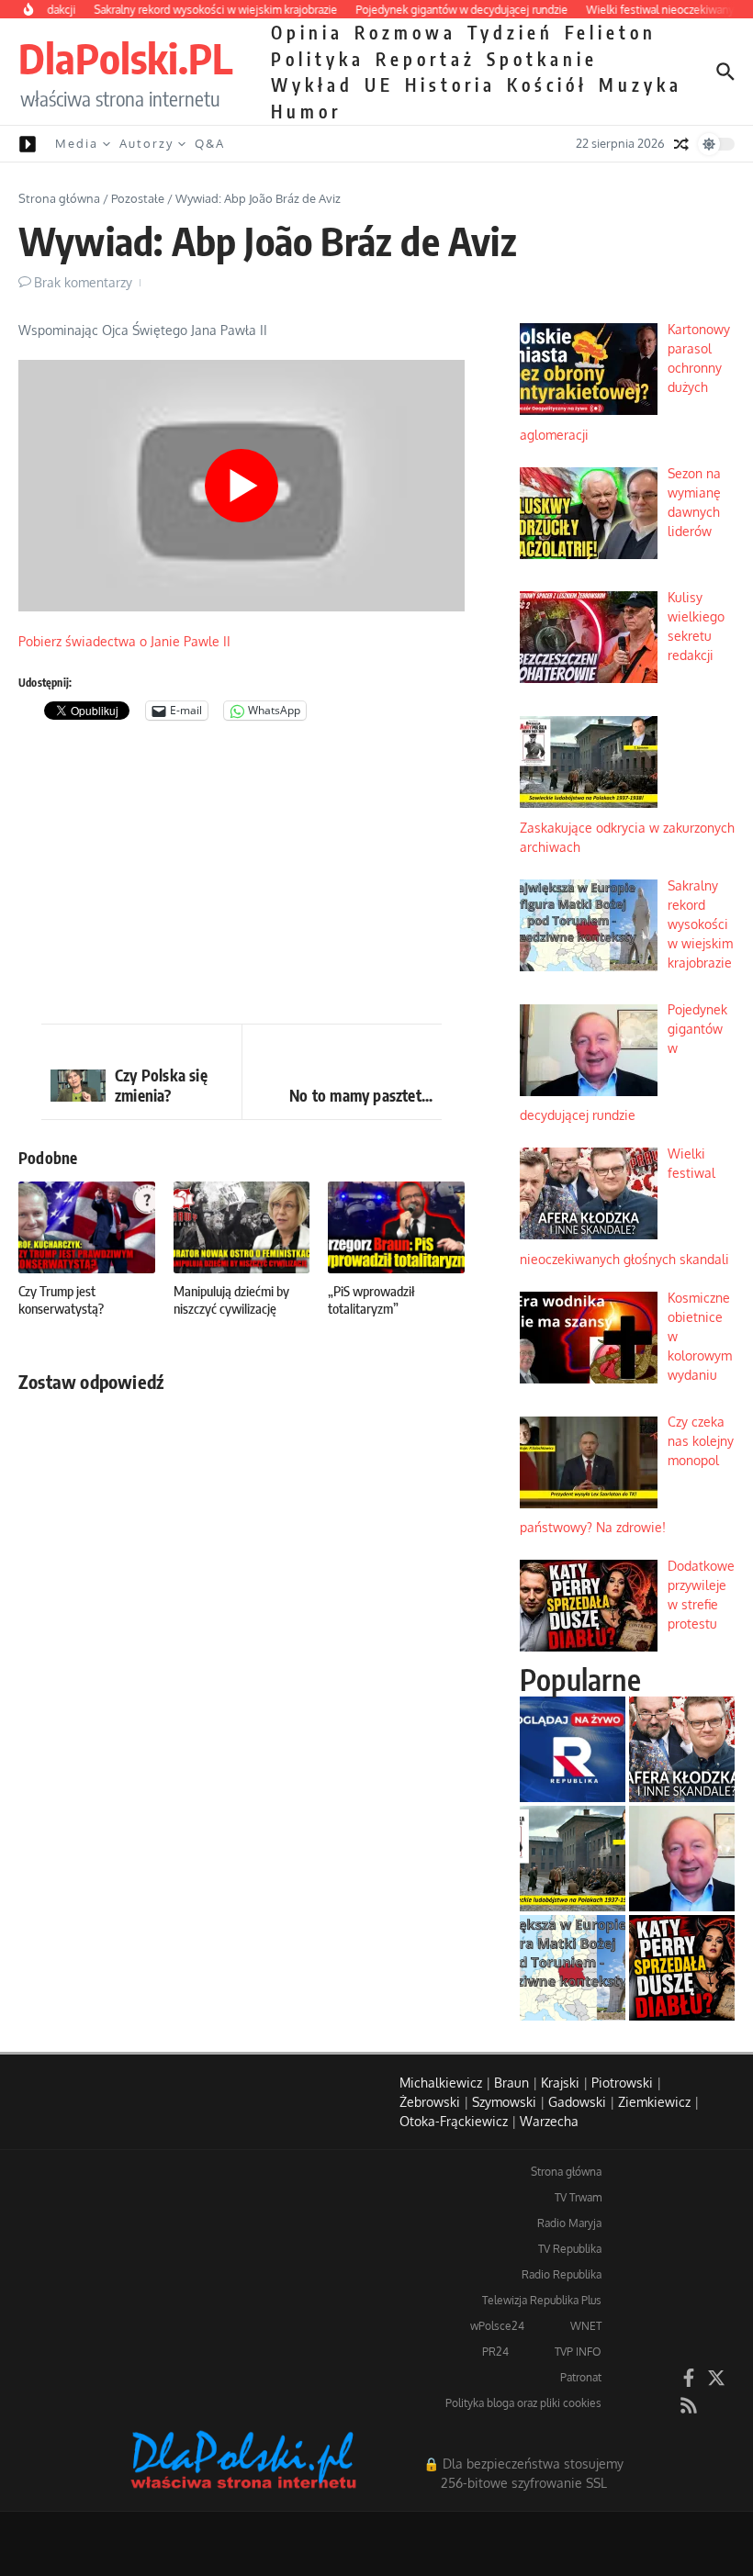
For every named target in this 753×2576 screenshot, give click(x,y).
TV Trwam (578, 2197)
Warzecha (549, 2121)
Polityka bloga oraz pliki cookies (523, 2403)
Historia (450, 84)
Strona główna (59, 198)
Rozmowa (405, 32)
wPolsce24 (497, 2326)
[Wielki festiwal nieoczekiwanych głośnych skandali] (682, 1749)
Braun (511, 2083)
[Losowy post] (681, 144)
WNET (586, 2326)
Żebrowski (430, 2102)
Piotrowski (622, 2083)
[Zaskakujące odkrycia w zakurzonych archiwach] (573, 1859)
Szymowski (504, 2102)
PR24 (495, 2352)
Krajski (560, 2083)
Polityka (318, 59)
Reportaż (426, 59)
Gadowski (577, 2102)
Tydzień (511, 32)
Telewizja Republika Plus (542, 2300)
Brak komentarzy (83, 282)
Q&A (210, 143)
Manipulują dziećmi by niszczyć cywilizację (231, 1300)
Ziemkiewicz (654, 2102)
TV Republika (570, 2249)
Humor (306, 111)
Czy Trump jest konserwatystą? (61, 1300)
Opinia (307, 32)
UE (379, 84)
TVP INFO (578, 2352)
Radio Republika (562, 2274)
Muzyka (641, 84)
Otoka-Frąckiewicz (454, 2121)
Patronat (581, 2377)
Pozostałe (138, 198)
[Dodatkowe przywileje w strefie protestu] (682, 1968)
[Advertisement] (242, 877)
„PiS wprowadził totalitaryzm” (371, 1300)
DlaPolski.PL (125, 58)
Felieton (611, 32)
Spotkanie (542, 59)
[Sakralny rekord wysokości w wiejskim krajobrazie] (573, 1968)
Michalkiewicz (441, 2083)
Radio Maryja (569, 2223)
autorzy (146, 143)
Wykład (312, 84)
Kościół (547, 84)
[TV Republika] (573, 1749)
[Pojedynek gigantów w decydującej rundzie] (682, 1859)
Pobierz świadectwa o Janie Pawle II (124, 641)
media (77, 143)
